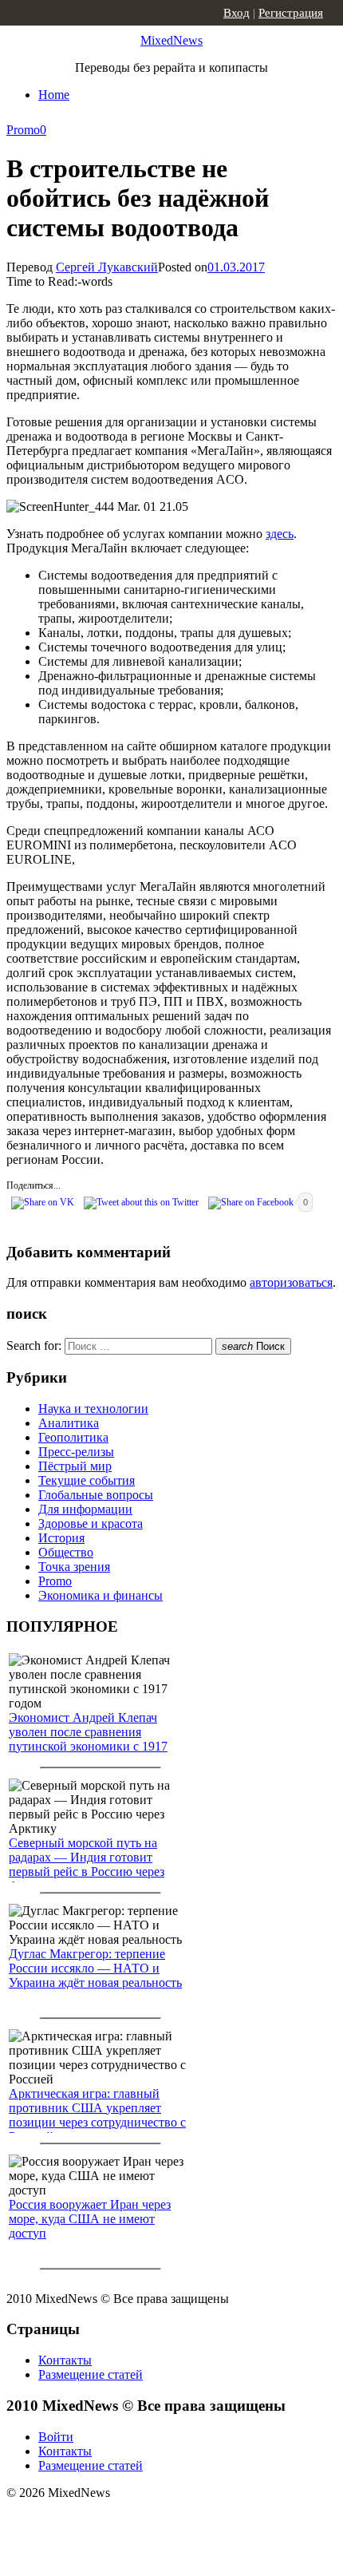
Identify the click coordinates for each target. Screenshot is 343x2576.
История (61, 1538)
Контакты (65, 2360)
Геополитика (73, 1437)
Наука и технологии (93, 1409)
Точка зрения (74, 1567)
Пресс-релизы (76, 1452)
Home (54, 95)
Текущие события (87, 1480)
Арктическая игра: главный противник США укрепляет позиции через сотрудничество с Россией (97, 2115)
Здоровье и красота (91, 1523)
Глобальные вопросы (96, 1495)
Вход (237, 13)
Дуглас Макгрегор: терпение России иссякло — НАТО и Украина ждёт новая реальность (95, 1968)
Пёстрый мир (75, 1466)
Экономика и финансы (101, 1595)
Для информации (85, 1509)
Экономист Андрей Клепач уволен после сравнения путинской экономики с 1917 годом (88, 1739)
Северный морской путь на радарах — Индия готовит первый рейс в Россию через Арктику (87, 1864)
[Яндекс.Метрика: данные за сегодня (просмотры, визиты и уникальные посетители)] (132, 2521)
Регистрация (291, 13)
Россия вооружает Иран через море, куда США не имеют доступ (90, 2219)
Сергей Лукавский (107, 267)
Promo (23, 130)
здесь (280, 534)
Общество (66, 1552)
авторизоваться (291, 1282)
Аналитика (69, 1423)
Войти (56, 2437)
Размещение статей (91, 2374)
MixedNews (171, 40)
